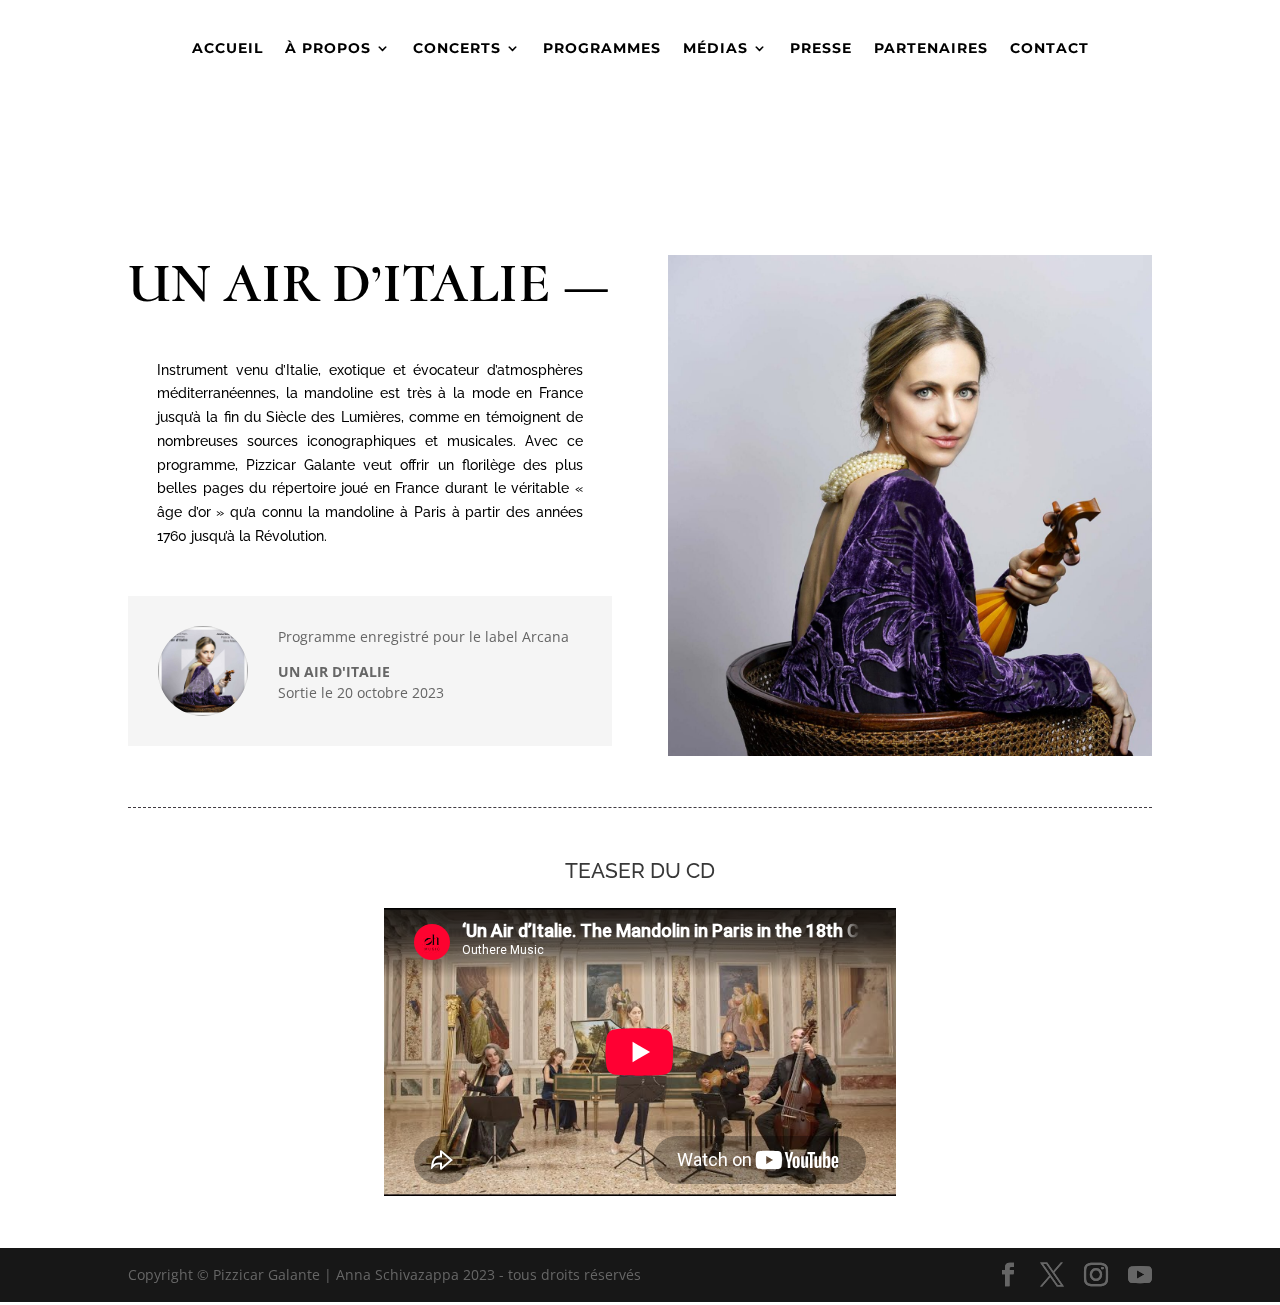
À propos (328, 49)
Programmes (602, 49)
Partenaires (931, 49)
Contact (1049, 49)
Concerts (457, 49)
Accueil (227, 49)
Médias (715, 49)
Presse (821, 49)
